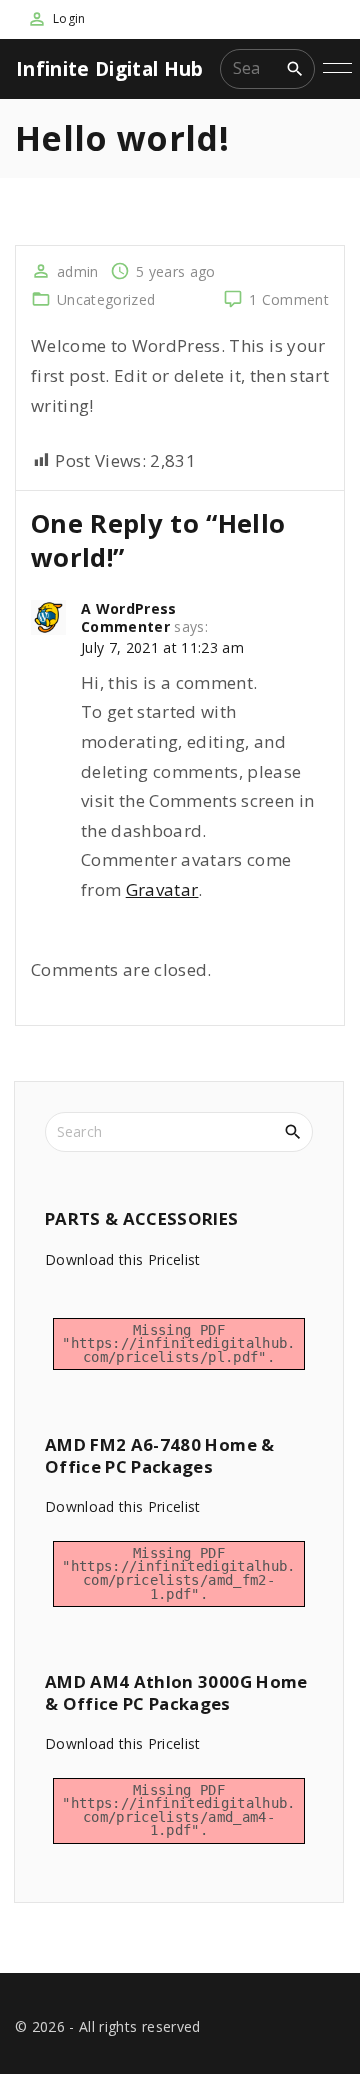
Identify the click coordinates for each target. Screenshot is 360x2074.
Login (69, 18)
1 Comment (289, 299)
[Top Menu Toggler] (337, 69)
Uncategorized (106, 299)
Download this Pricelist (123, 1259)
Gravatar (162, 889)
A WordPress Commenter (129, 617)
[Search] (295, 68)
